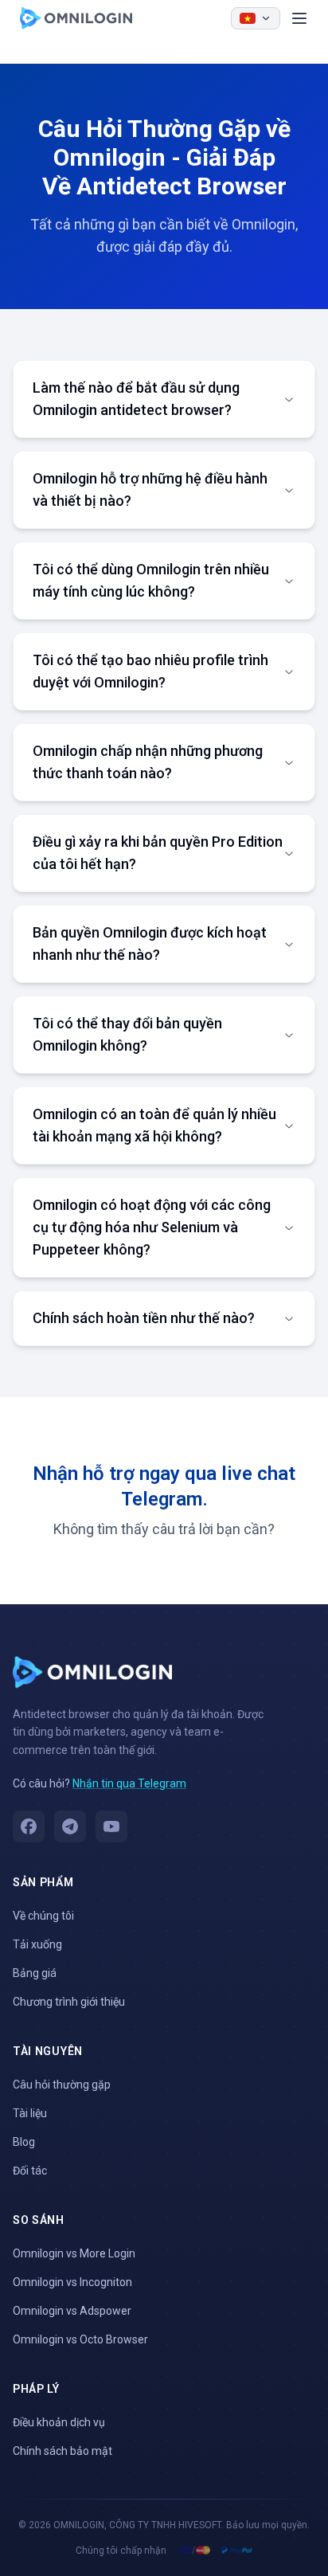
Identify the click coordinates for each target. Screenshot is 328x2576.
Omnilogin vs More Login (74, 2253)
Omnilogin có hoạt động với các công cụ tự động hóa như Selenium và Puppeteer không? (152, 1227)
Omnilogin (76, 18)
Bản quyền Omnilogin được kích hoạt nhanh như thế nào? (150, 943)
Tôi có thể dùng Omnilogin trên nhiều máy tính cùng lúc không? (151, 580)
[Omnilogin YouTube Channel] (111, 1826)
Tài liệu (30, 2113)
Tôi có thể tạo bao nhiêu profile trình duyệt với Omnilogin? (150, 671)
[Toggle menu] (299, 18)
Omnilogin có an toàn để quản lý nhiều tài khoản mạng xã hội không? (154, 1125)
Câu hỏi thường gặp (62, 2085)
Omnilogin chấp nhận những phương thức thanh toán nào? (148, 762)
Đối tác (30, 2171)
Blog (24, 2142)
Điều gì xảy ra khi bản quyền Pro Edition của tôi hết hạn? (158, 853)
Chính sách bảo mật (62, 2451)
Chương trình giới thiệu (69, 2002)
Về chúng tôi (43, 1916)
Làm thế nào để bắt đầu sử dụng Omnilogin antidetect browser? (136, 399)
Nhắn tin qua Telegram (129, 1783)
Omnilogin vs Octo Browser (80, 2339)
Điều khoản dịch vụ (59, 2422)
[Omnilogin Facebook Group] (29, 1826)
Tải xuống (37, 1944)
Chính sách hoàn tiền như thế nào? (144, 1318)
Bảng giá (35, 1973)
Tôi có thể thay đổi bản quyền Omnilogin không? (127, 1034)
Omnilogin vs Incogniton (72, 2282)
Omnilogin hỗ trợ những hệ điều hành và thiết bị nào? (150, 489)
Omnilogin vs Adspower (72, 2311)
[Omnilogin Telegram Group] (70, 1826)
